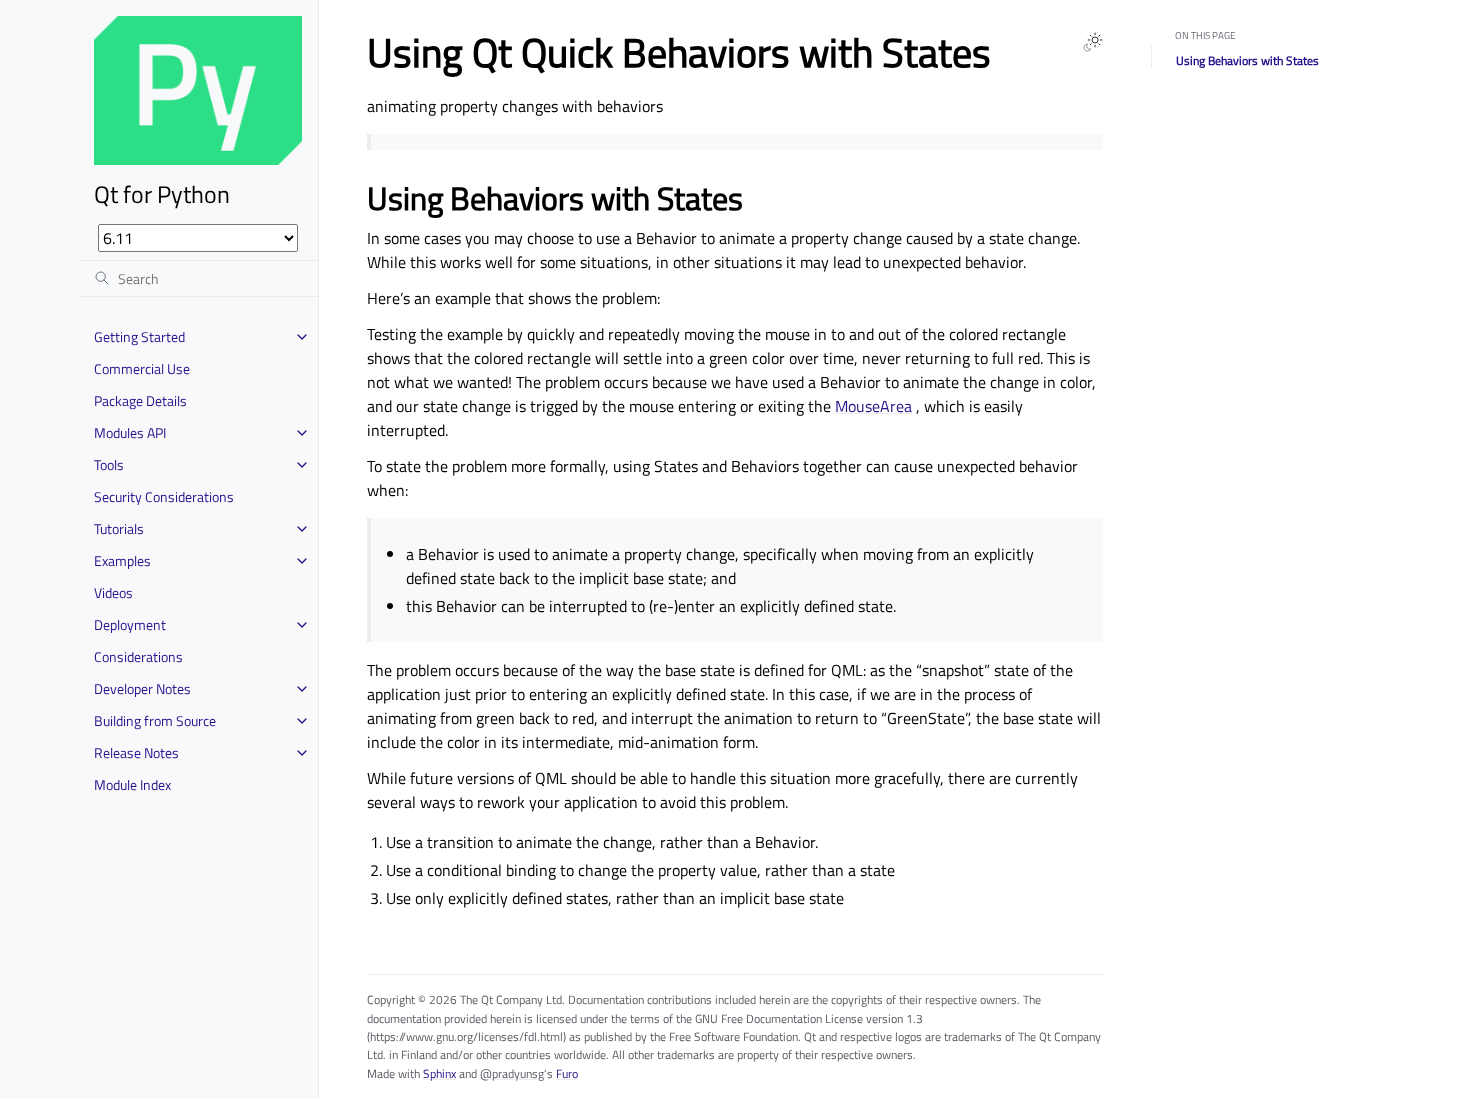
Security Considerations (164, 496)
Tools (109, 464)
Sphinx (439, 1073)
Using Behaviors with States (1247, 60)
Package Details (140, 400)
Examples (122, 560)
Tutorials (119, 528)
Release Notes (136, 752)
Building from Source (155, 720)
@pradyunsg (512, 1073)
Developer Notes (142, 688)
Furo (567, 1073)
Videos (113, 592)
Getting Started (139, 336)
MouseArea (873, 406)
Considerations (138, 656)
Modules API (130, 432)
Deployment (130, 624)
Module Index (132, 784)
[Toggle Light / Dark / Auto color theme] (1093, 42)
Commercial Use (142, 368)
